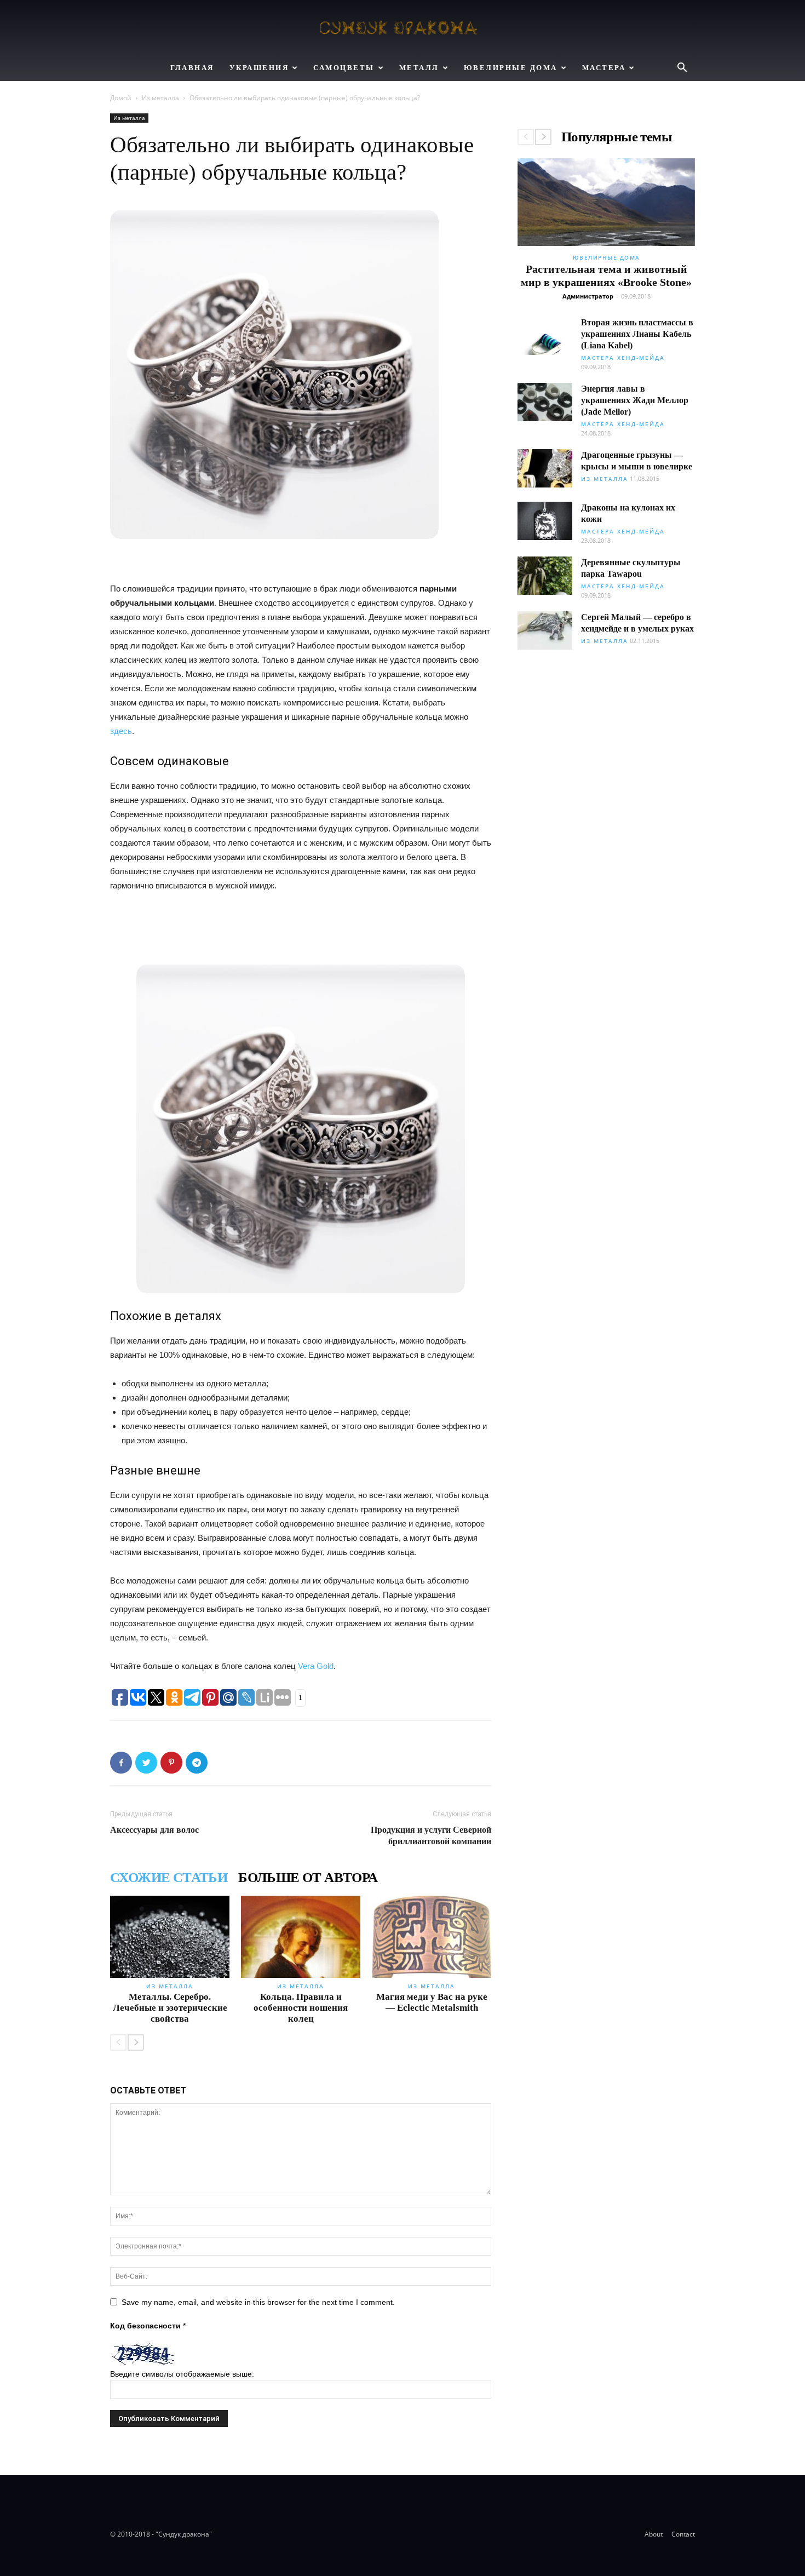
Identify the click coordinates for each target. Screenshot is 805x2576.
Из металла (160, 98)
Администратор (588, 296)
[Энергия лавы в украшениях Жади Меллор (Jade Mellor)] (545, 402)
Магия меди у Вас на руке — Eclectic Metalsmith (432, 2002)
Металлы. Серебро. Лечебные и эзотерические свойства (170, 2008)
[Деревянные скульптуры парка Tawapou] (545, 576)
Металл (419, 68)
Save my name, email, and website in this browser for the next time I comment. (258, 2302)
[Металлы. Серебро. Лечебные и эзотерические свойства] (170, 1937)
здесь (121, 731)
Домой (121, 98)
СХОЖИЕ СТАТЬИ (169, 1878)
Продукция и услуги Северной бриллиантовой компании (431, 1835)
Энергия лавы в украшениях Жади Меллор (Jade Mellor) (635, 400)
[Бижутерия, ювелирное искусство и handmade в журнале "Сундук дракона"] (403, 28)
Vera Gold (316, 1666)
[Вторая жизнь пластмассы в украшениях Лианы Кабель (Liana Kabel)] (545, 336)
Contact (683, 2534)
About (654, 2534)
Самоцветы (344, 68)
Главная (192, 68)
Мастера (604, 68)
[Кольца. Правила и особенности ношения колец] (301, 1937)
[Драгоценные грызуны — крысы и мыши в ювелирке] (545, 468)
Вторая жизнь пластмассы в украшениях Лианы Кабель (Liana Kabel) (637, 334)
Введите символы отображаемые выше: (182, 2374)
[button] (682, 69)
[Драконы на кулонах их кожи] (545, 521)
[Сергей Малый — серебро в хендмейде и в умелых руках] (545, 630)
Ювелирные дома (511, 68)
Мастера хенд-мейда (623, 358)
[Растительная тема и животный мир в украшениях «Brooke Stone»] (606, 202)
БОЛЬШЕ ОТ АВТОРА (308, 1878)
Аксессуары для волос (154, 1830)
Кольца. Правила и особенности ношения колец (301, 2008)
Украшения (259, 68)
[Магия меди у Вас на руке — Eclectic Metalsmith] (432, 1937)
